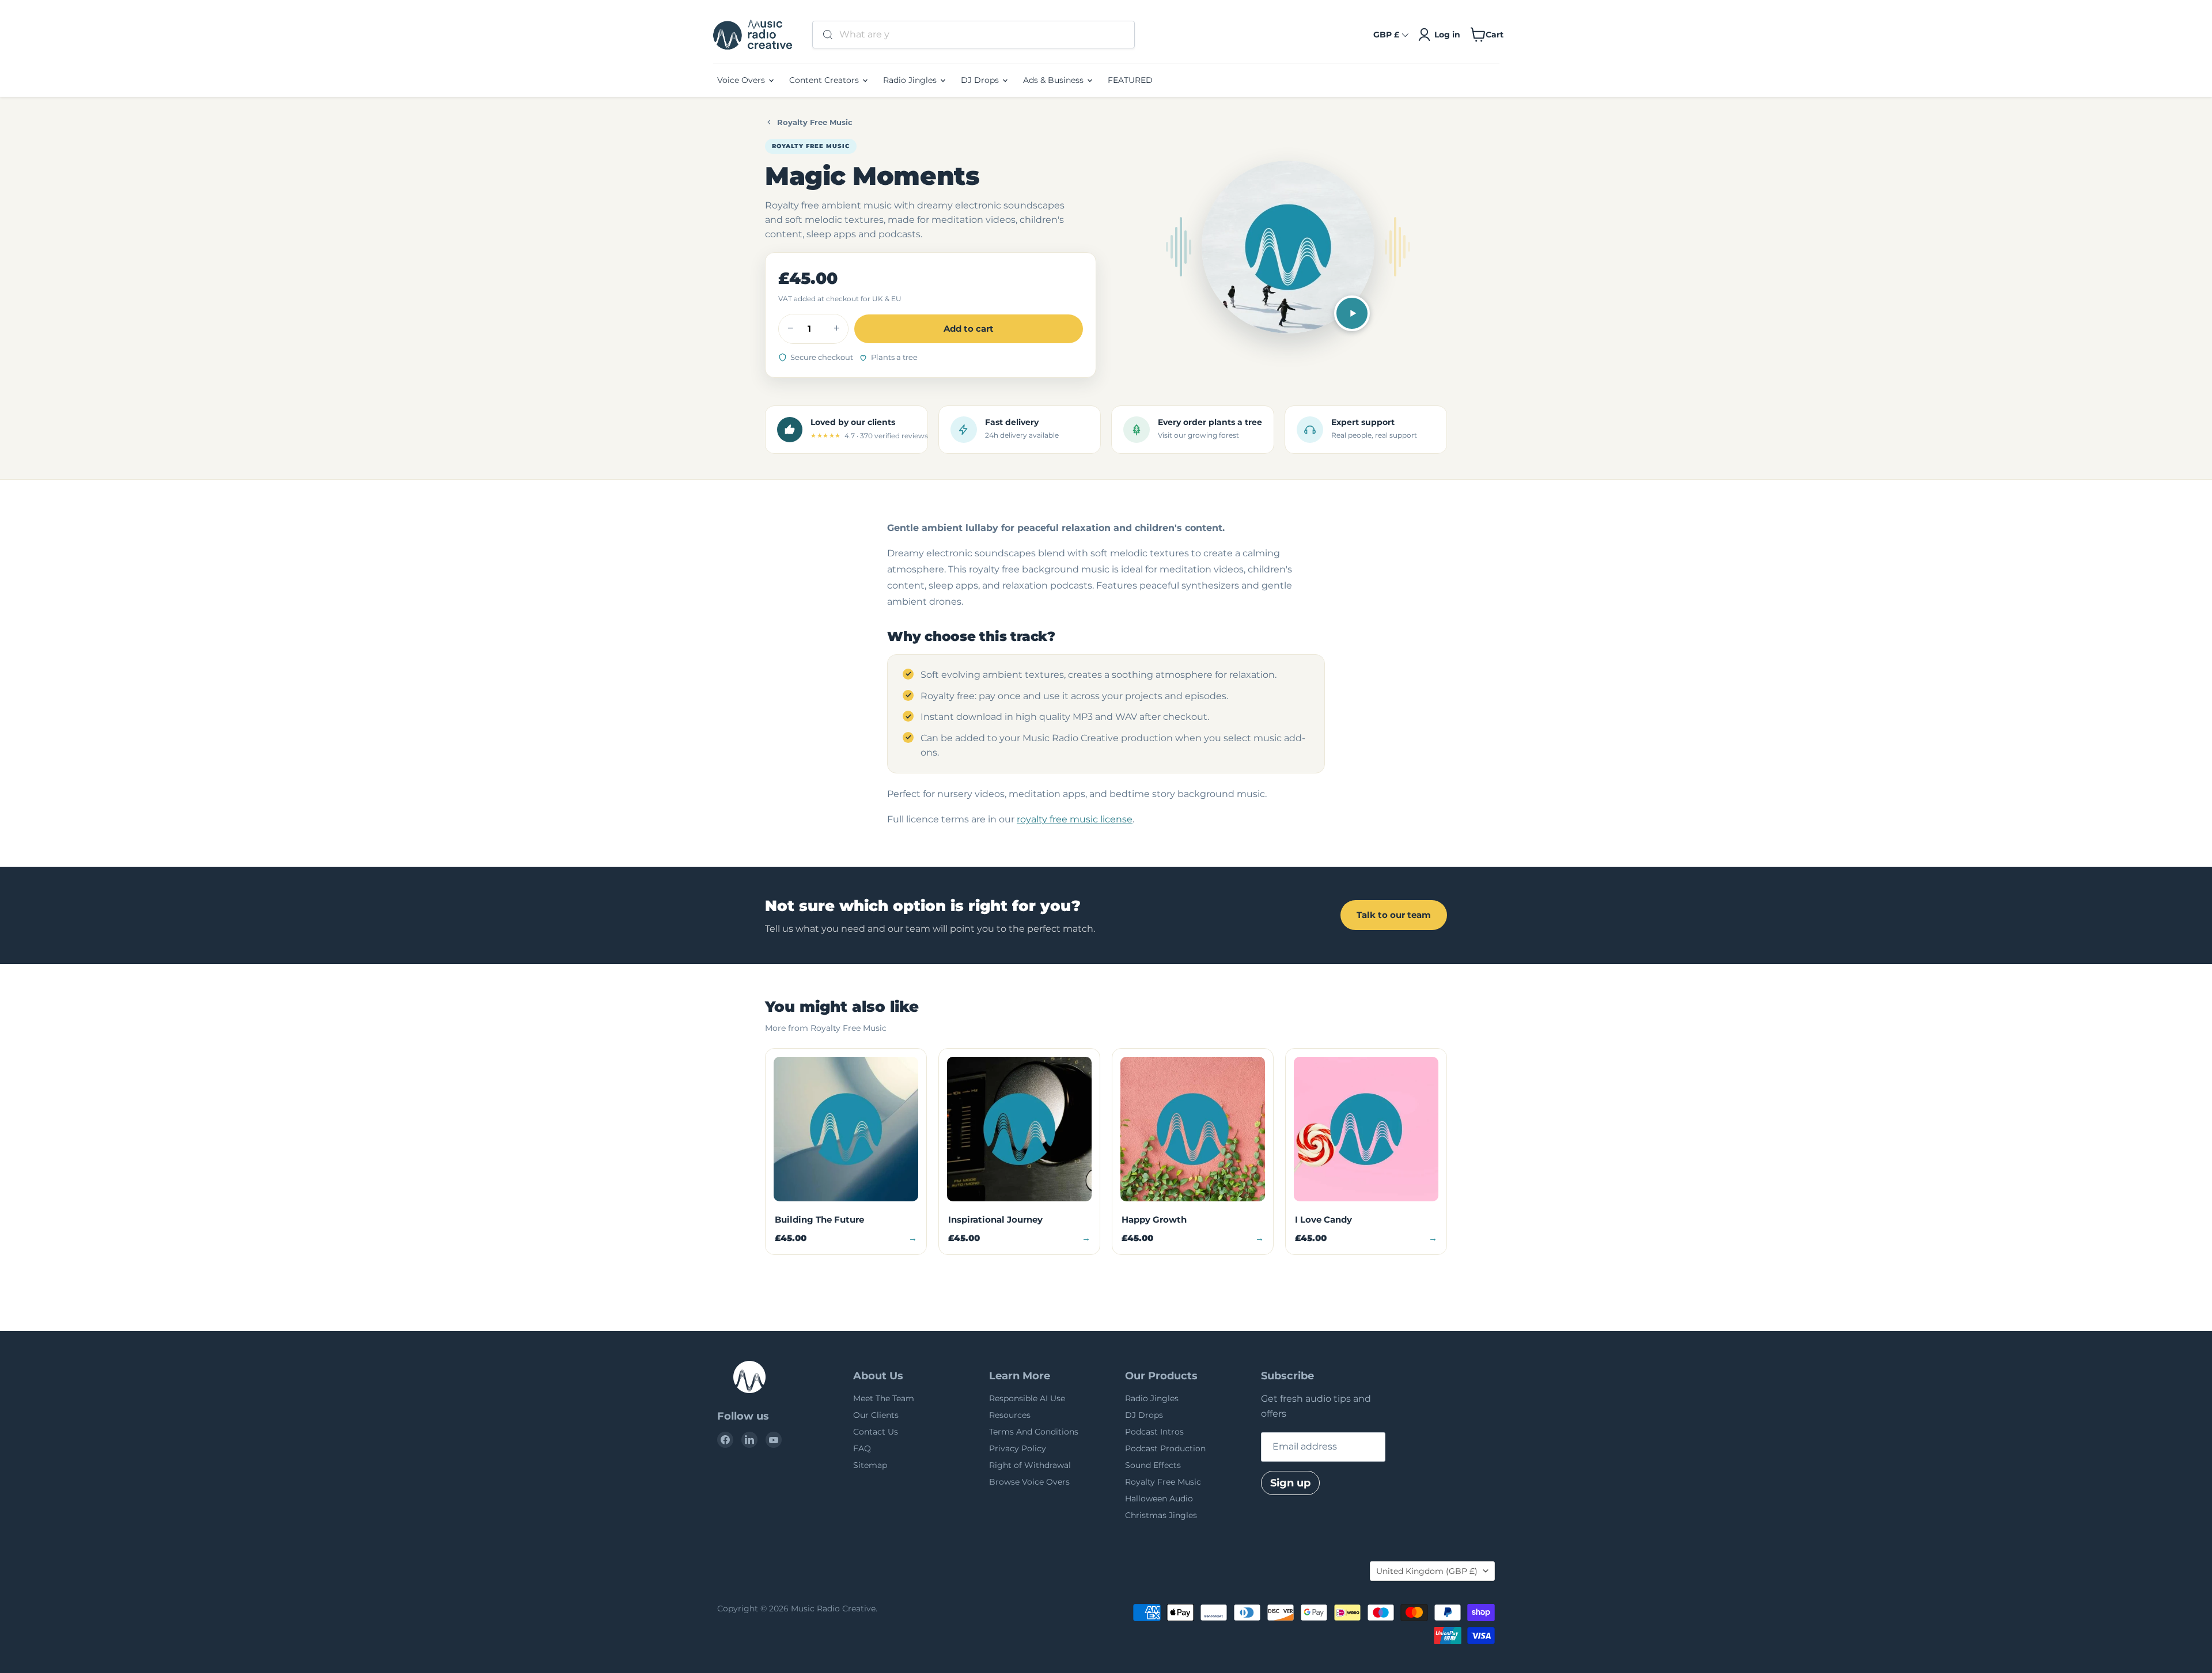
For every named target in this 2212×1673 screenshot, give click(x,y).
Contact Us (876, 1432)
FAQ (862, 1448)
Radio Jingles (911, 80)
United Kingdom (1427, 1571)
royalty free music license (1075, 819)
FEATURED (1130, 80)
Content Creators (825, 80)
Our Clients (876, 1415)
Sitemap (870, 1465)
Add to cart (969, 329)
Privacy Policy (1018, 1448)
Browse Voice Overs (1029, 1482)
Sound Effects (1153, 1465)
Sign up (1290, 1483)
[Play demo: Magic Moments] (1352, 313)
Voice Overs (742, 80)
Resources (1010, 1415)
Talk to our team (1394, 915)
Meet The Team (884, 1398)
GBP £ (1386, 35)
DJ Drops (981, 80)
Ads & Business (1054, 80)
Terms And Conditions (1034, 1432)
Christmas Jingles (1161, 1515)
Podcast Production (1165, 1448)
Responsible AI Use (1027, 1398)
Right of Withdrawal (1030, 1465)
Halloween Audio (1159, 1499)
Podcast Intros (1154, 1432)
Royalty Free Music (815, 122)
